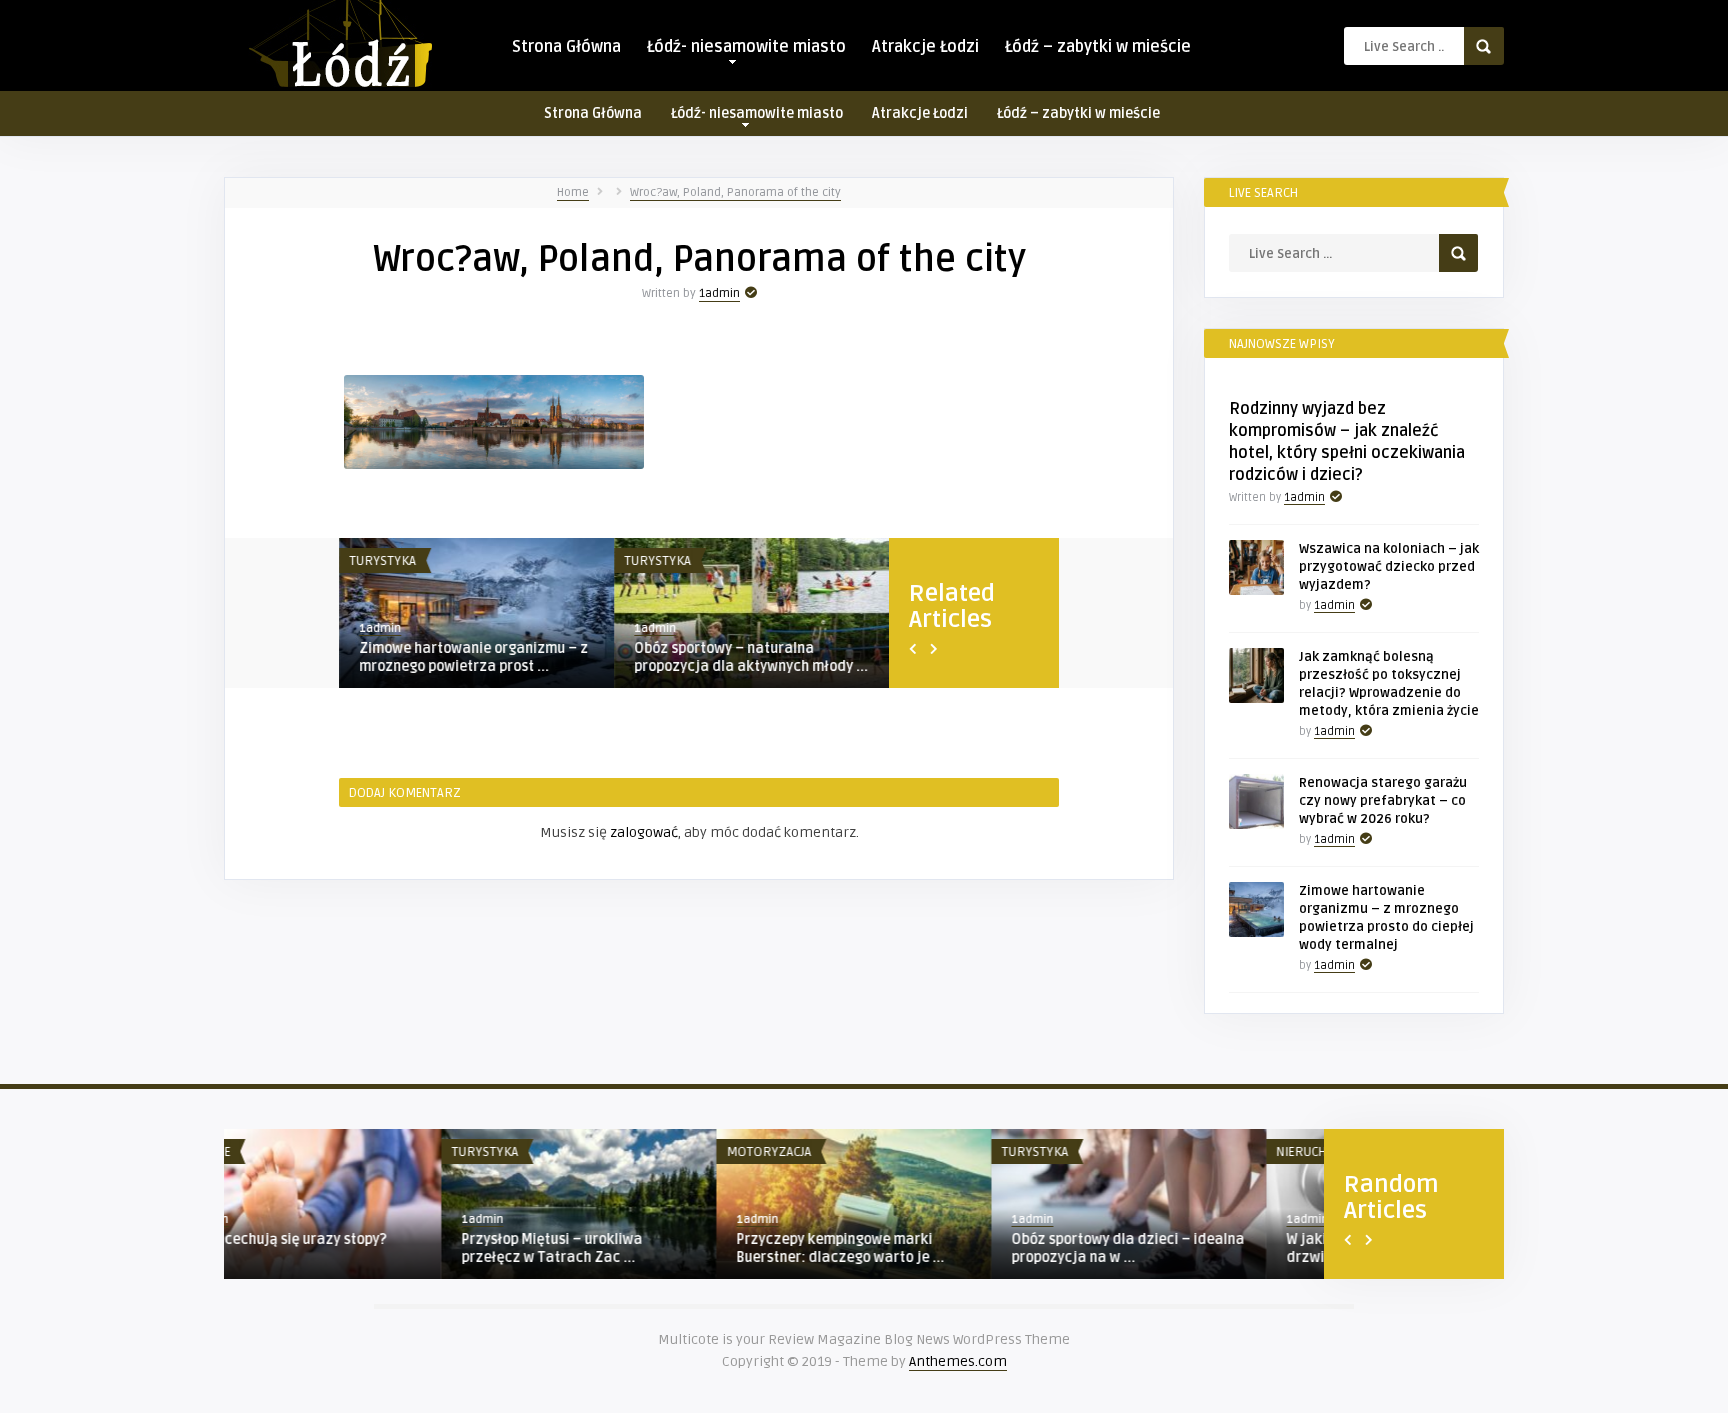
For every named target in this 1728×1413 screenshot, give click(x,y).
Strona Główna (566, 47)
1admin (719, 293)
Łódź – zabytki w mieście (1098, 47)
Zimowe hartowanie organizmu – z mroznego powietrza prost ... (473, 657)
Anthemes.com (958, 1361)
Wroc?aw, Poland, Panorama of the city (735, 192)
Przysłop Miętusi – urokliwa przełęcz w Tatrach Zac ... (334, 1248)
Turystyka (382, 561)
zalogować (644, 832)
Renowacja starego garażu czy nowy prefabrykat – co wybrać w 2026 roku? (1383, 801)
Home (573, 192)
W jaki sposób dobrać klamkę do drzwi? (1174, 1248)
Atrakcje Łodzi (925, 47)
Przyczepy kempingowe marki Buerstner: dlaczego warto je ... (623, 1248)
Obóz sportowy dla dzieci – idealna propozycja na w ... (910, 1248)
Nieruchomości (1107, 1152)
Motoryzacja (551, 1152)
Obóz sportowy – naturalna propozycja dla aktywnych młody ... (751, 657)
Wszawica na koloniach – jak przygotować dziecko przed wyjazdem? (1389, 567)
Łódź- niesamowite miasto (746, 47)
